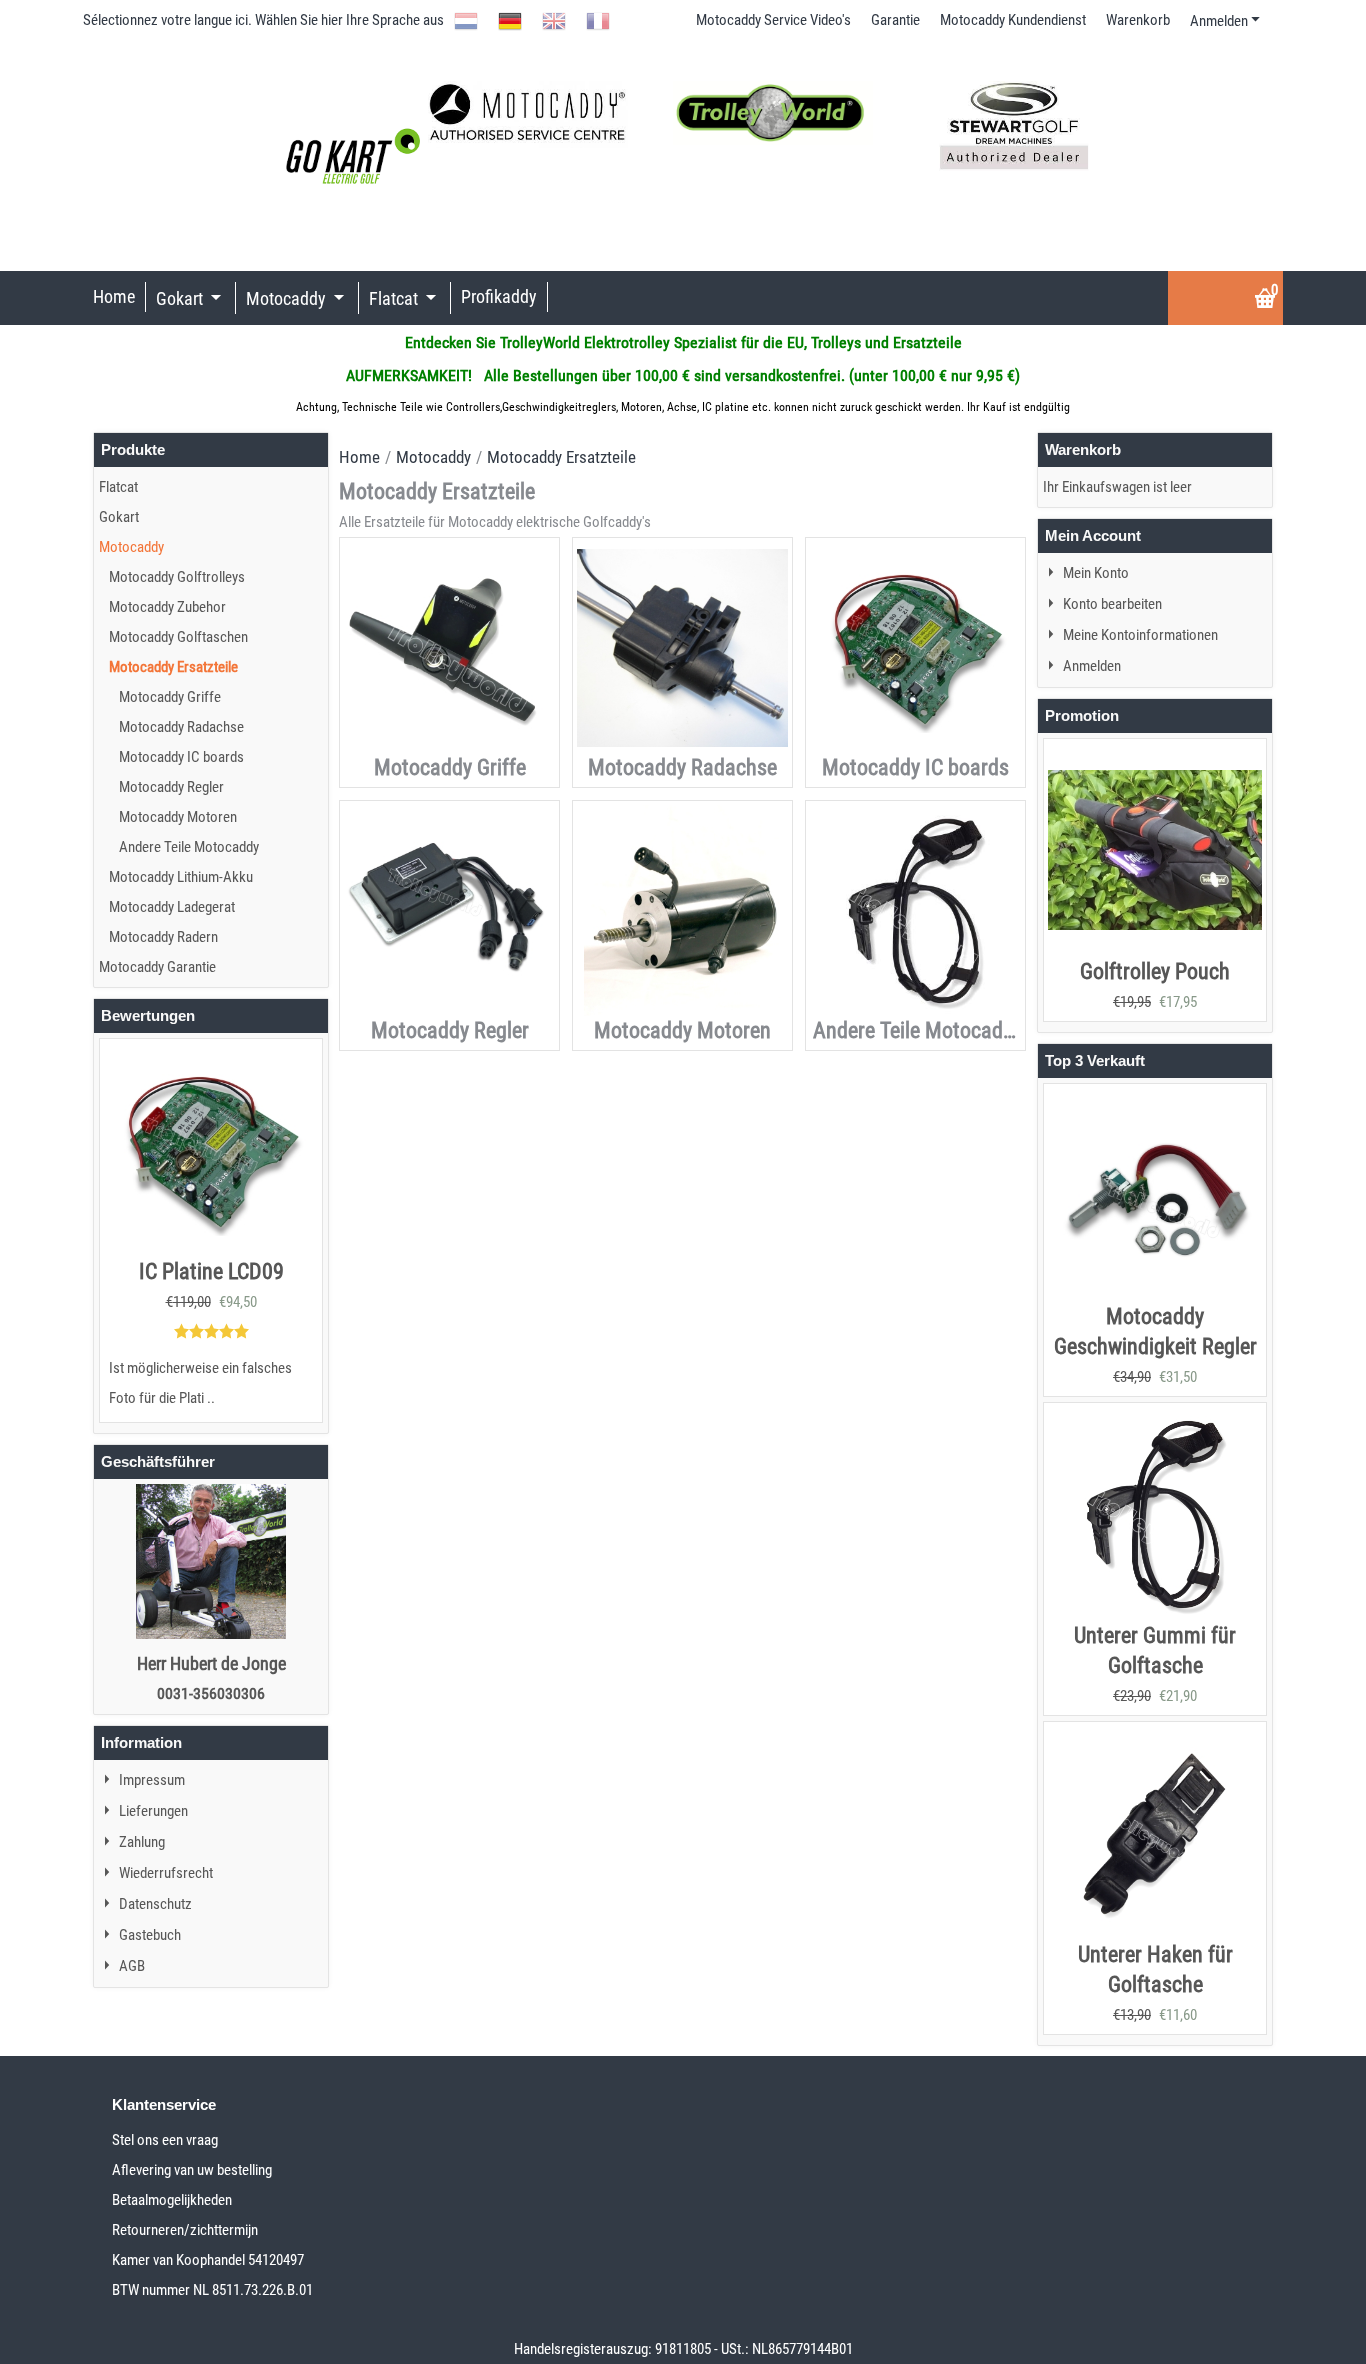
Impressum (152, 1780)
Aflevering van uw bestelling (192, 2170)
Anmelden (1219, 21)
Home (114, 296)
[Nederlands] (466, 20)
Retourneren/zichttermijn (185, 2230)
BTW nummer (152, 2290)
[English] (554, 20)
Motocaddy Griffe (450, 767)
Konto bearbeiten (1112, 604)
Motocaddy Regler (450, 1030)
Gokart (181, 298)
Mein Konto (1096, 573)
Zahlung (142, 1842)
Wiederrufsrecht (166, 1873)
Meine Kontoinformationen (1140, 635)
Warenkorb (1138, 20)
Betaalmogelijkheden (172, 2200)
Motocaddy (288, 298)
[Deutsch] (510, 20)
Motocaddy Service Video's (773, 20)
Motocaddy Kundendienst (1013, 20)
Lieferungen (153, 1811)
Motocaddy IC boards (915, 767)
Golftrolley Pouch (1155, 971)
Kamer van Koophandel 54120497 (208, 2260)
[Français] (598, 20)
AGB (132, 1966)
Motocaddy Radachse (682, 767)
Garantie (895, 20)
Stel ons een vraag (165, 2140)
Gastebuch (150, 1935)
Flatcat (395, 298)
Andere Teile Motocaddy (918, 1030)
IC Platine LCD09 (211, 1271)
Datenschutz (155, 1904)
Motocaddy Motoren (682, 1030)
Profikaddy (499, 296)
